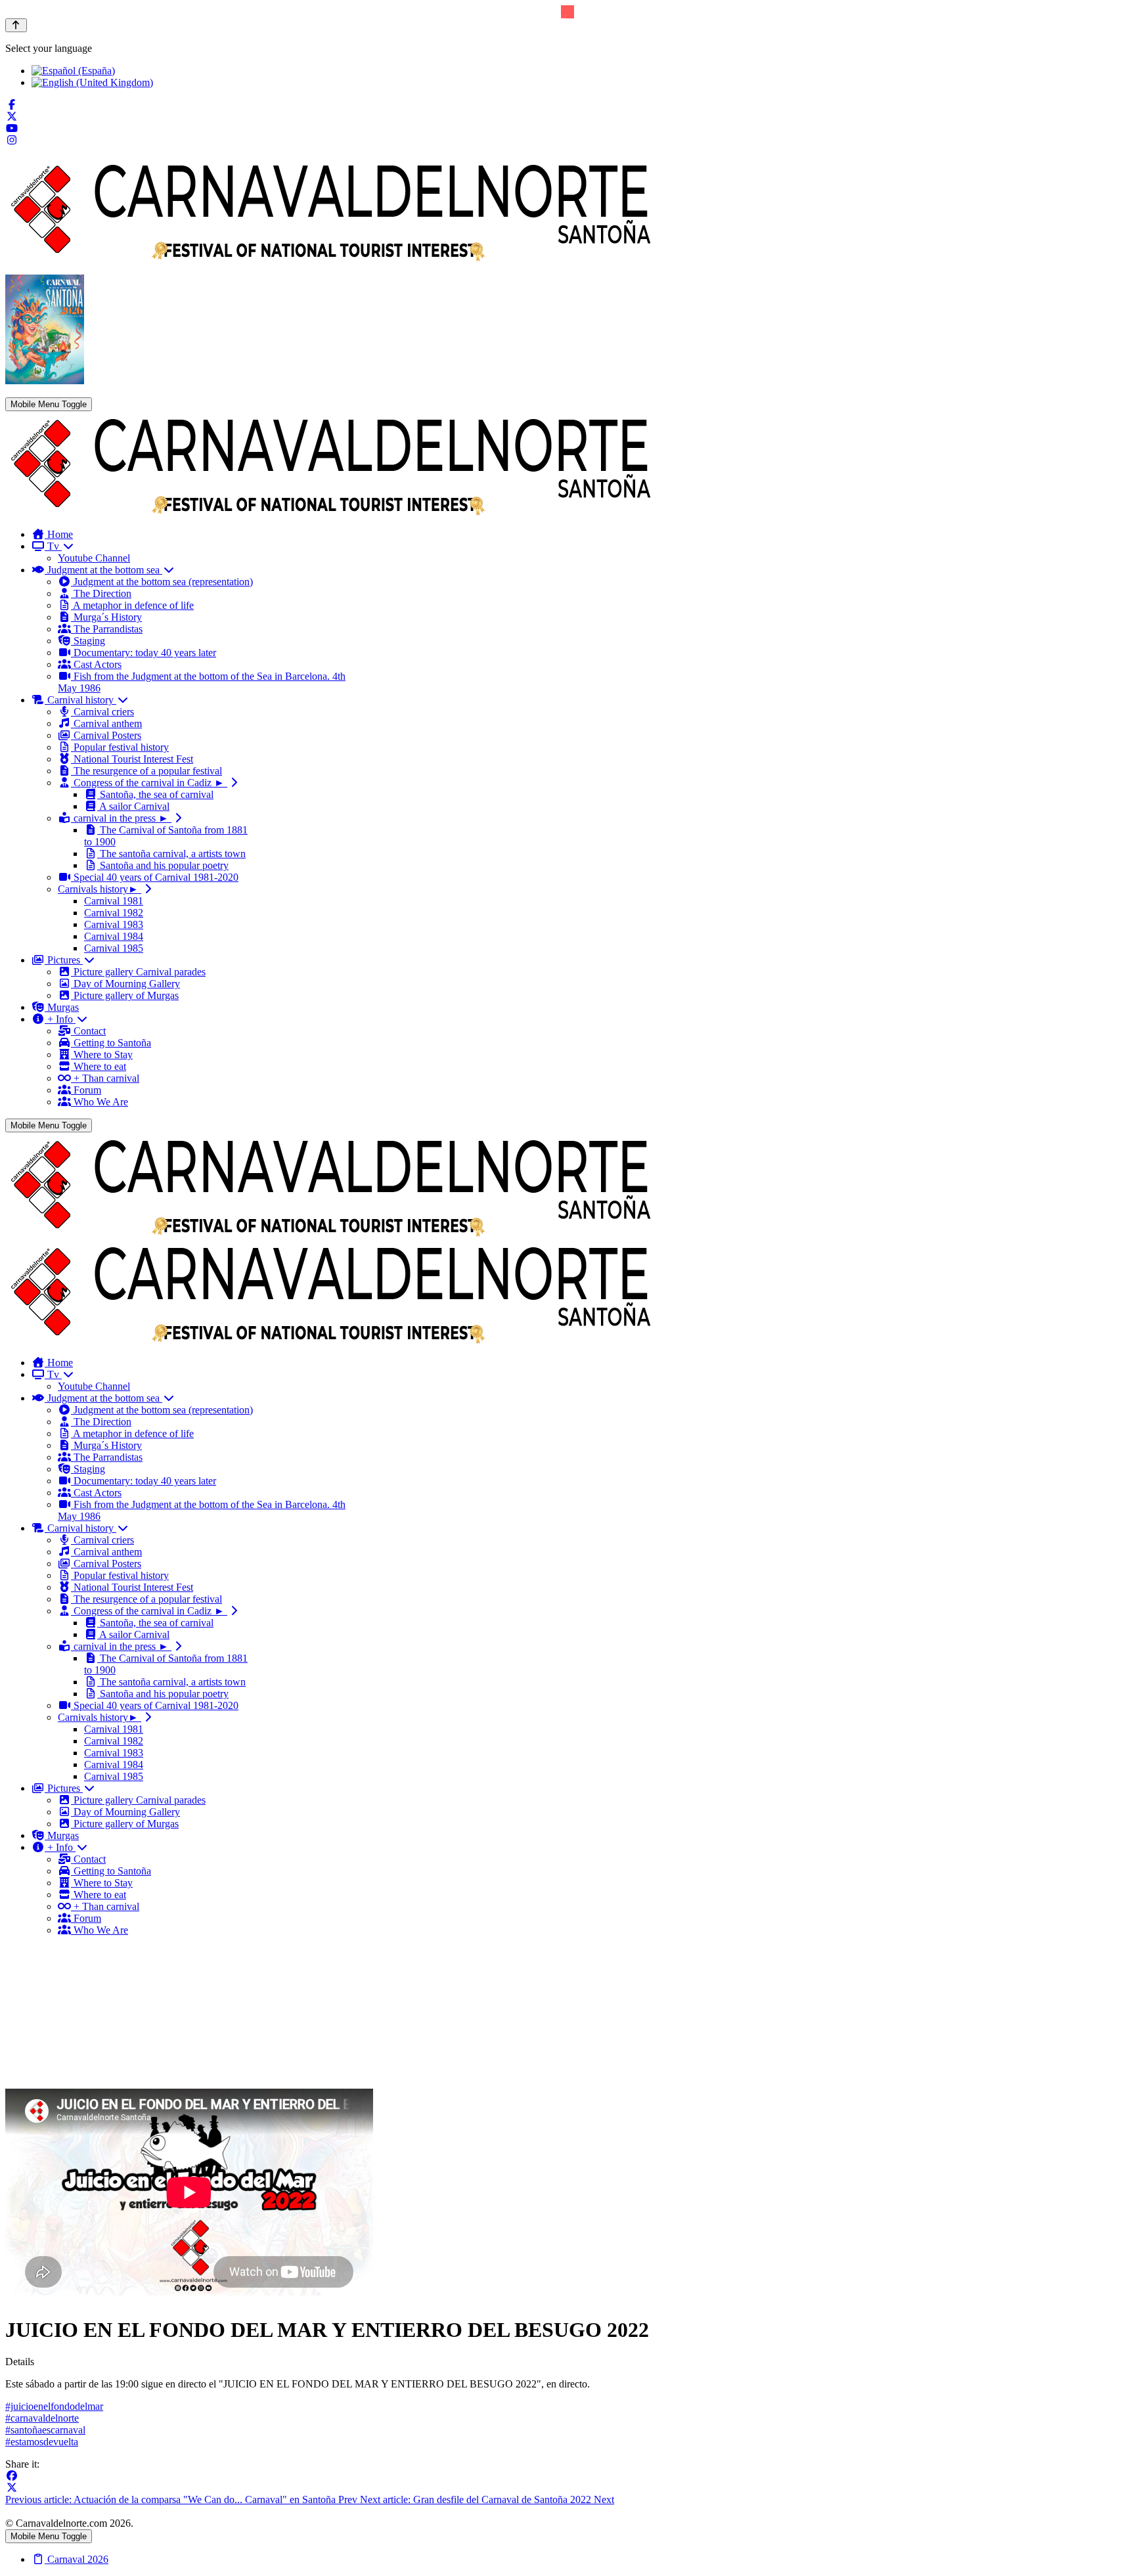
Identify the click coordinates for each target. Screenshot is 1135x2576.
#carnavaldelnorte (42, 2418)
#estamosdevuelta (42, 2442)
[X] (12, 2488)
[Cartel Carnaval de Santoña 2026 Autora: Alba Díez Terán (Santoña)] (45, 381)
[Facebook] (12, 105)
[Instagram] (12, 140)
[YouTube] (12, 128)
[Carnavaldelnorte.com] (331, 512)
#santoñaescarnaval (45, 2430)
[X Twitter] (12, 117)
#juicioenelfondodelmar (54, 2406)
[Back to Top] (16, 25)
